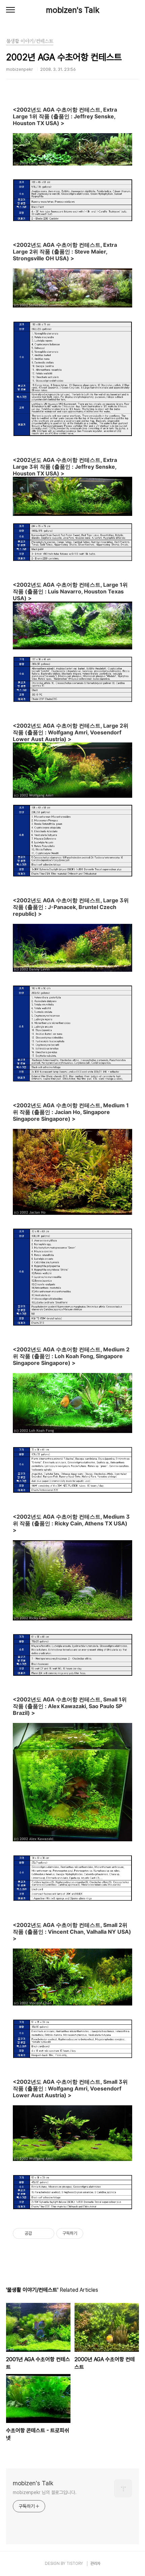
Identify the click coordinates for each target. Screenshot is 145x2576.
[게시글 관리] (47, 2233)
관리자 (95, 2564)
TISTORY (75, 2564)
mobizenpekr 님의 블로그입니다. (45, 2492)
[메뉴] (10, 10)
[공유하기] (38, 2233)
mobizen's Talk (73, 10)
